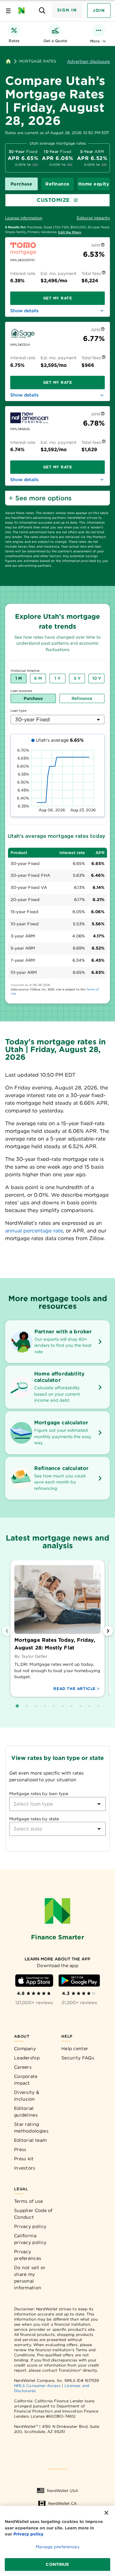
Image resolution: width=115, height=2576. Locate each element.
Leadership (27, 2058)
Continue (57, 2564)
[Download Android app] (79, 1981)
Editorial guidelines (26, 2112)
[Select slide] (17, 1706)
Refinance (57, 184)
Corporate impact (26, 2080)
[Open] (99, 1804)
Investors (25, 2168)
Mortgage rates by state (34, 1819)
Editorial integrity (93, 218)
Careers (23, 2067)
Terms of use (29, 2201)
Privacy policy (30, 2226)
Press (20, 2149)
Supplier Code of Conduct (33, 2214)
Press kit (24, 2159)
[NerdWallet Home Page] (23, 11)
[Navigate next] (108, 1631)
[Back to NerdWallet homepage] (8, 61)
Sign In (67, 10)
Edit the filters (70, 232)
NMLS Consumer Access (37, 2386)
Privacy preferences (28, 2255)
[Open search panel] (42, 11)
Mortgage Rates (38, 61)
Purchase (22, 184)
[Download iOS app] (34, 1981)
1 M (19, 678)
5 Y (77, 678)
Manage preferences (57, 2547)
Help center (75, 2049)
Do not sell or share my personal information (30, 2278)
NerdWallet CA (62, 2503)
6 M (38, 678)
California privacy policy (30, 2239)
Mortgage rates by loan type (39, 1794)
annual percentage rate (34, 1231)
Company (25, 2049)
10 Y (97, 678)
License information (24, 218)
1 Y (57, 678)
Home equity (94, 184)
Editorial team (30, 2140)
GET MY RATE (58, 298)
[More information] (103, 246)
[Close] (106, 2513)
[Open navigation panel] (8, 11)
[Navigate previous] (7, 1631)
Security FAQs (78, 2058)
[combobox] (57, 720)
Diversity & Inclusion (27, 2096)
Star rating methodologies (31, 2128)
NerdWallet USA (62, 2491)
